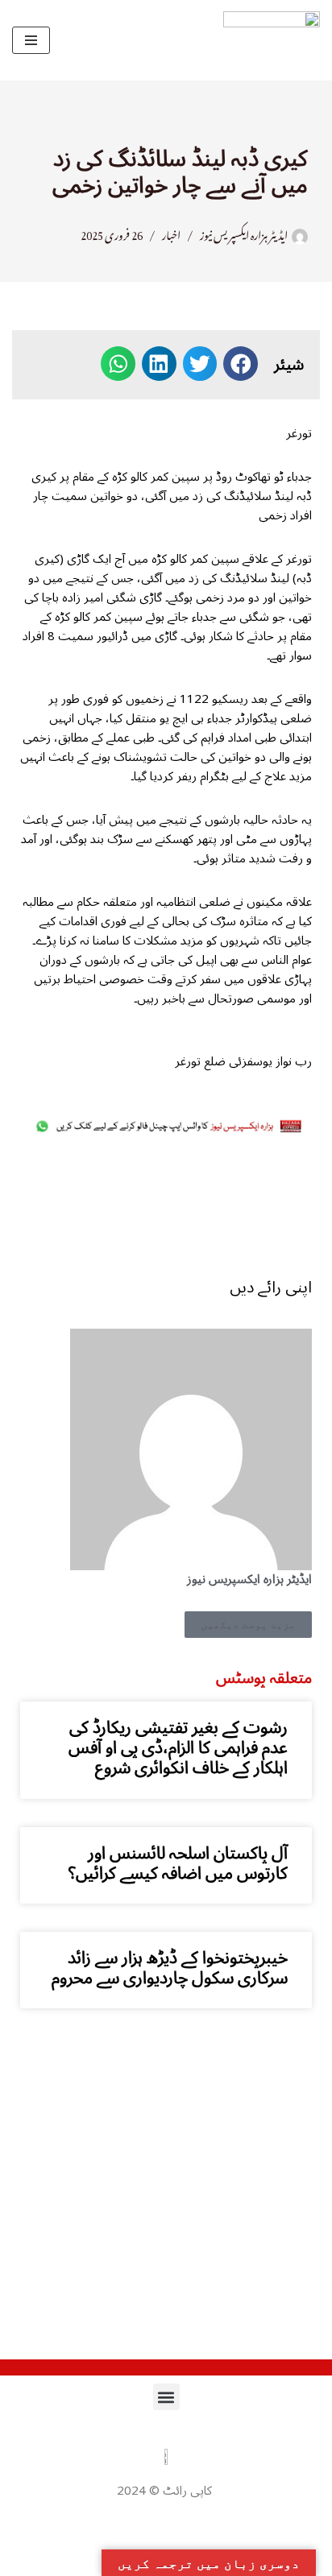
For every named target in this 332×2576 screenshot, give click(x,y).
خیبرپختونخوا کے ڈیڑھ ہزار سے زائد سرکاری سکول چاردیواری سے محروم (170, 1968)
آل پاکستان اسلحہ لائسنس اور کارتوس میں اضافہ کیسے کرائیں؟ (178, 1863)
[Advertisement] (166, 1207)
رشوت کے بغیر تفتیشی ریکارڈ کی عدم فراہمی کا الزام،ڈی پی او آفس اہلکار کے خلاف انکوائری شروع (178, 1747)
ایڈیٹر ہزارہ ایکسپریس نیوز (244, 233)
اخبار (171, 233)
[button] (241, 364)
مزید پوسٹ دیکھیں (248, 1625)
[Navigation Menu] (31, 40)
